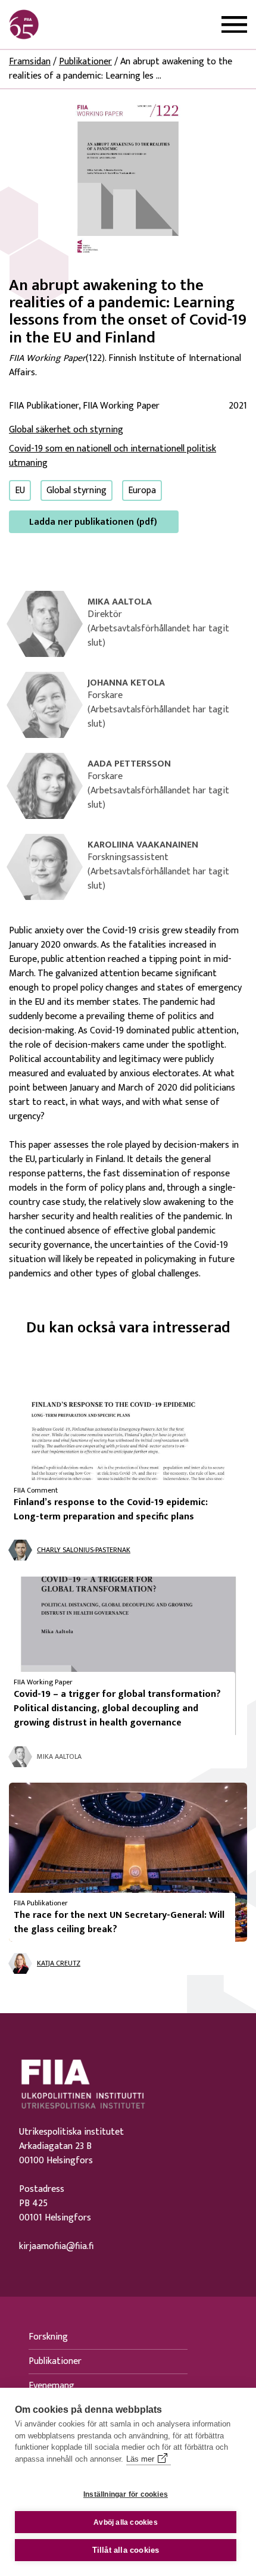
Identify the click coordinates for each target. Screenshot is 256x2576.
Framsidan (30, 62)
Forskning (48, 2337)
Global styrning (77, 490)
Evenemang (51, 2386)
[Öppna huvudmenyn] (234, 25)
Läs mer (140, 2459)
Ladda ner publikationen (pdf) (93, 522)
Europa (142, 490)
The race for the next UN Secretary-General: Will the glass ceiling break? (119, 1922)
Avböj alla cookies (126, 2522)
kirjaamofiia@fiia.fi (56, 2247)
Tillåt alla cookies (126, 2550)
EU (20, 490)
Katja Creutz (59, 1963)
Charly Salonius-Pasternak (84, 1550)
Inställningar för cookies (126, 2494)
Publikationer (85, 62)
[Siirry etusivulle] (66, 24)
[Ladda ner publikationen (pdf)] (128, 178)
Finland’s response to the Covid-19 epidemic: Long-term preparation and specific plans (111, 1510)
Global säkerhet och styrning (66, 430)
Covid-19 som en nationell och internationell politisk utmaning (113, 456)
